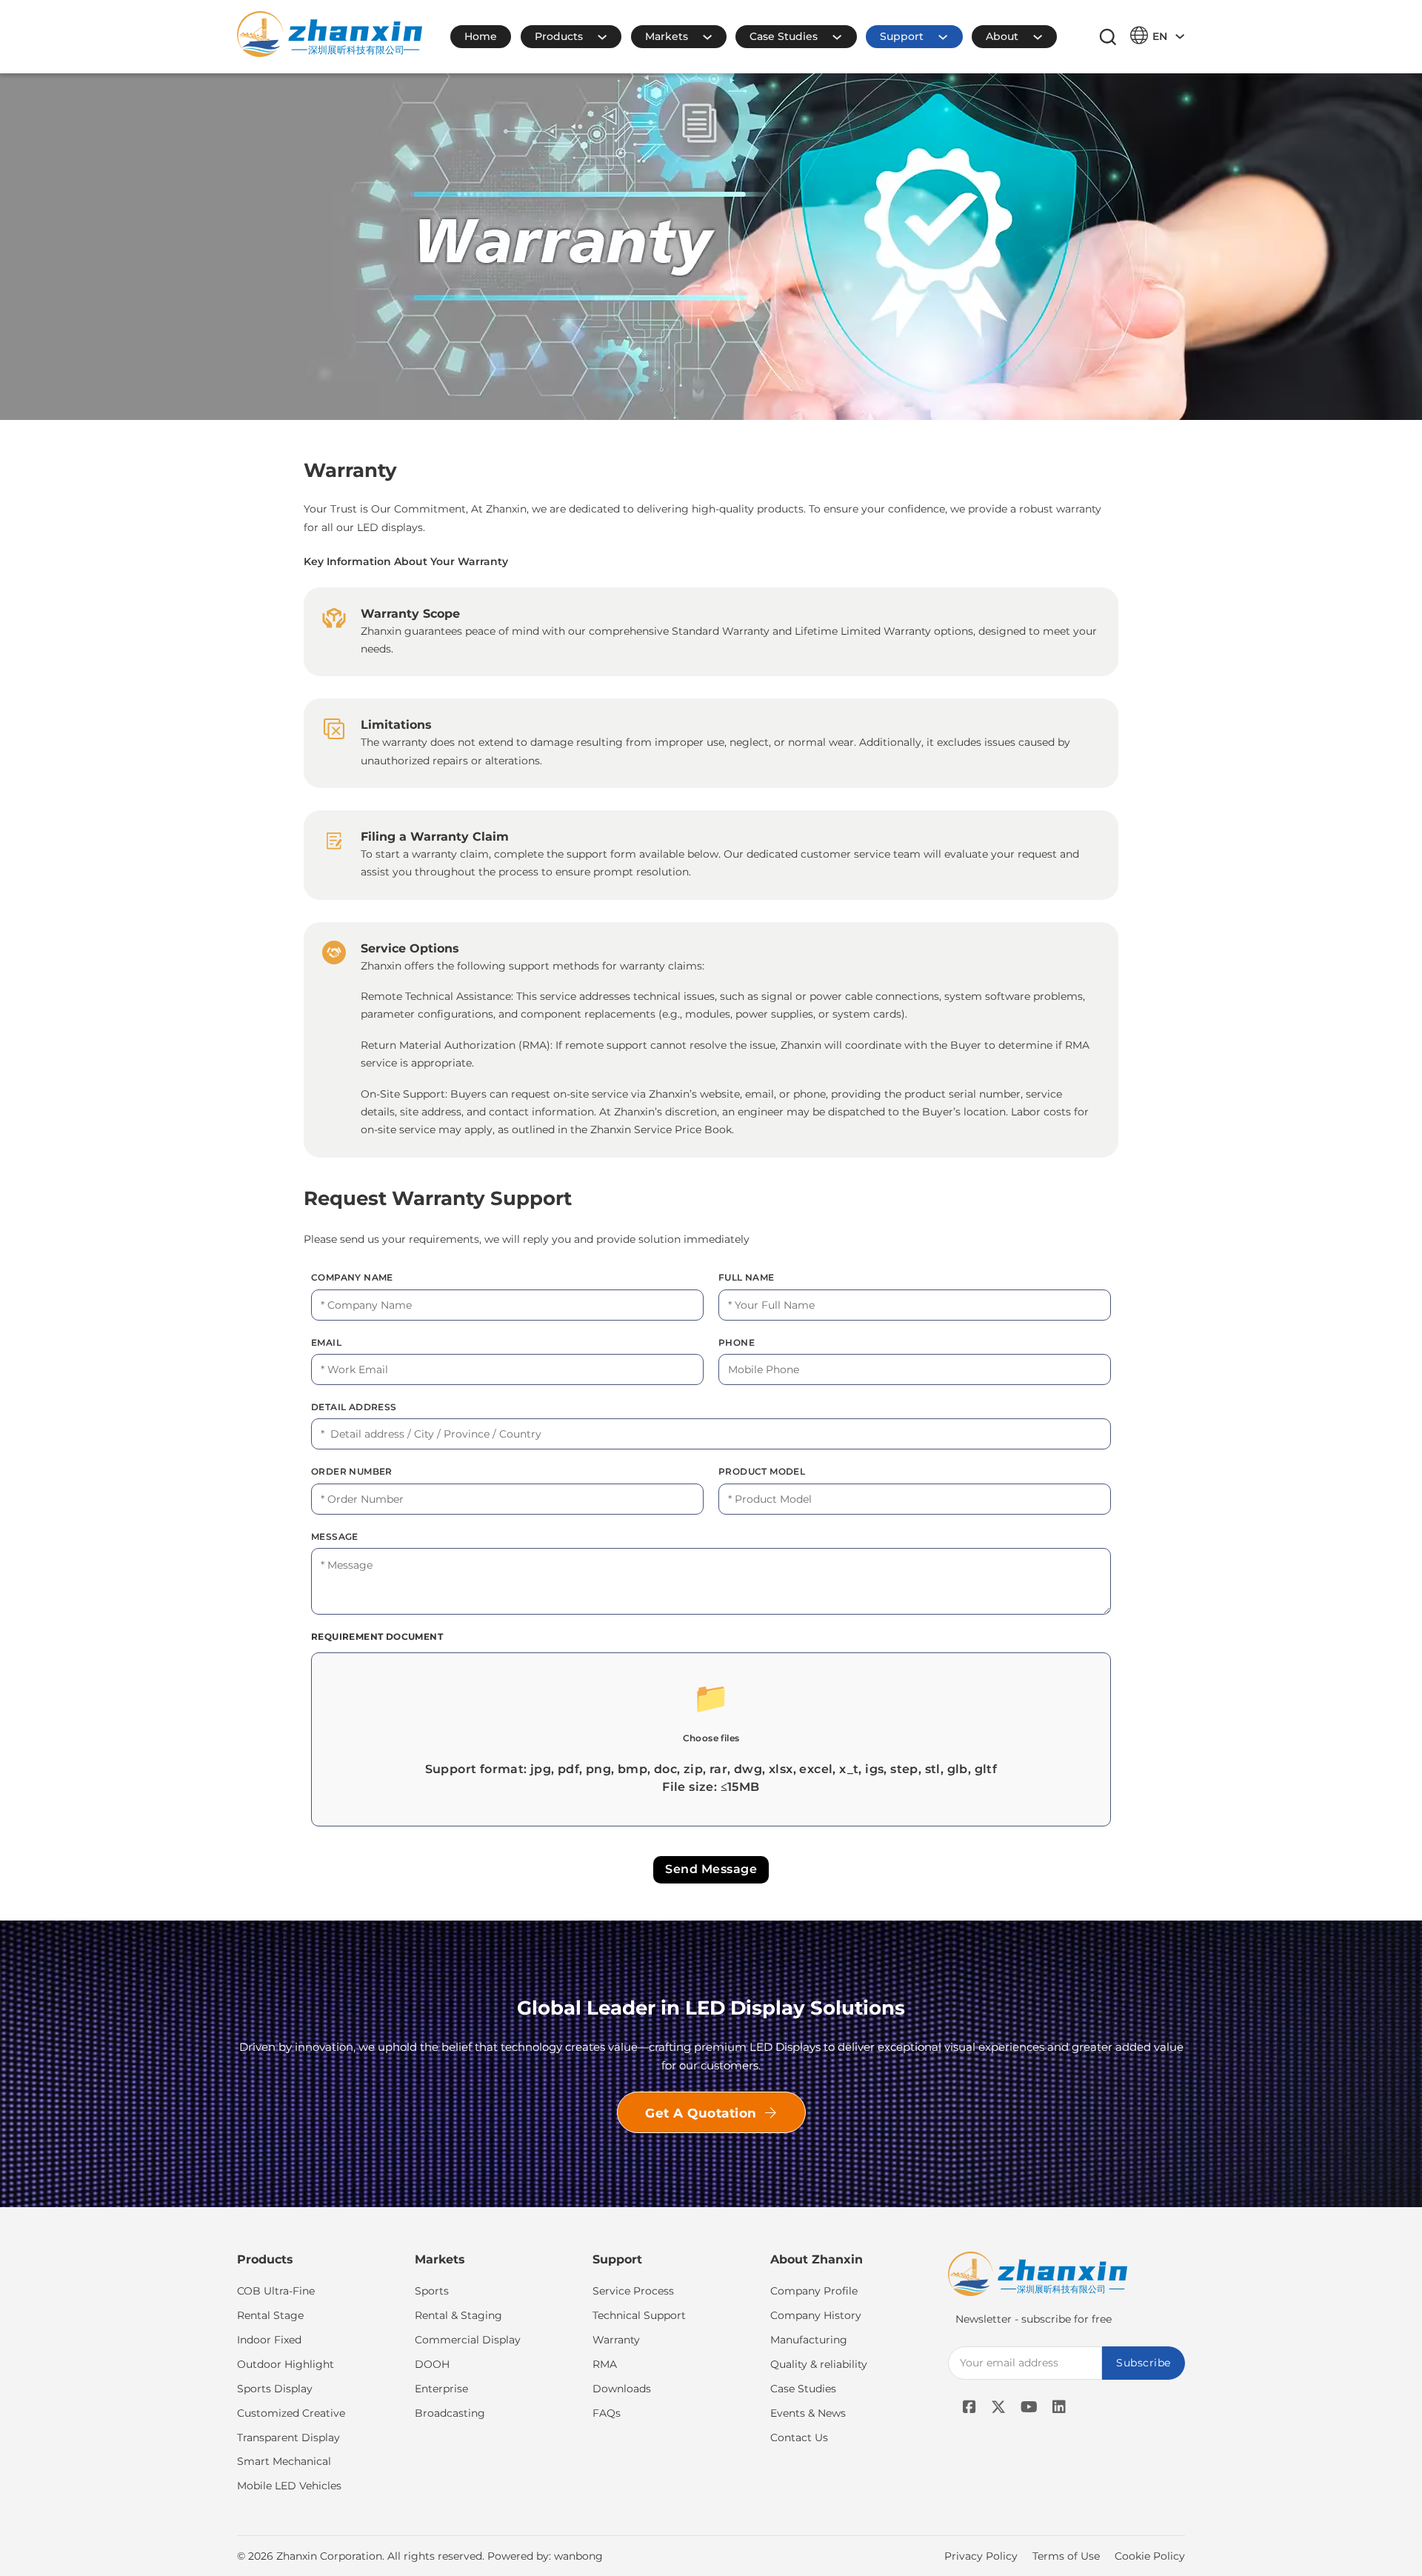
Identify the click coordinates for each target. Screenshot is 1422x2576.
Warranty (616, 2340)
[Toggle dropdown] (609, 37)
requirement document (377, 1636)
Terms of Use (1066, 2556)
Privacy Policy (981, 2556)
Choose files (711, 1738)
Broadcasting (450, 2413)
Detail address (354, 1407)
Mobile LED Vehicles (289, 2486)
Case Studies (784, 36)
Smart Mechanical (284, 2461)
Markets (667, 36)
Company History (816, 2315)
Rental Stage (270, 2315)
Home (481, 36)
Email (326, 1342)
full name (747, 1277)
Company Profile (814, 2291)
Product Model (762, 1471)
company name (352, 1277)
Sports (432, 2291)
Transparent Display (288, 2437)
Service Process (633, 2291)
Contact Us (799, 2437)
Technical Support (639, 2315)
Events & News (808, 2413)
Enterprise (441, 2389)
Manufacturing (809, 2340)
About (1002, 36)
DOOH (432, 2364)
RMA (605, 2364)
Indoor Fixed (269, 2340)
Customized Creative (291, 2413)
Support (902, 36)
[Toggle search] (1108, 37)
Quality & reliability (819, 2364)
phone (737, 1342)
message (335, 1536)
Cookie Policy (1150, 2556)
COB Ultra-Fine (276, 2291)
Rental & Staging (458, 2315)
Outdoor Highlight (286, 2364)
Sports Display (275, 2389)
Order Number (352, 1471)
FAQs (607, 2413)
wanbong (578, 2556)
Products (559, 36)
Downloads (622, 2389)
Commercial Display (468, 2340)
